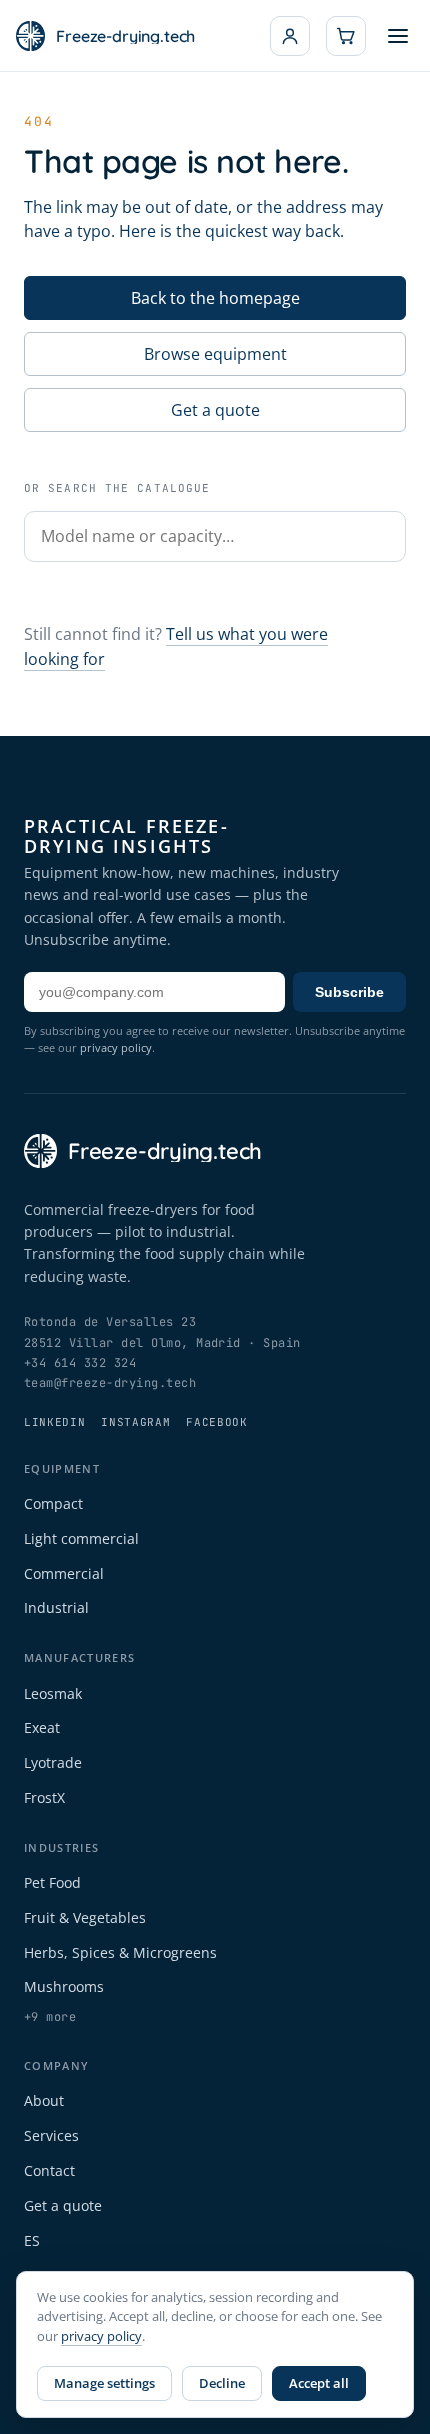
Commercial (64, 1573)
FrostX (44, 1797)
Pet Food (52, 1882)
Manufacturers (79, 1657)
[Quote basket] (346, 36)
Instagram (135, 1422)
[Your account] (290, 36)
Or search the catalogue (117, 488)
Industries (61, 1847)
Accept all (319, 2383)
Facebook (216, 1422)
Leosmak (53, 1693)
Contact (49, 2170)
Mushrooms (64, 1986)
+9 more (50, 2017)
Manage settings (104, 2383)
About (44, 2100)
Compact (53, 1503)
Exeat (42, 1727)
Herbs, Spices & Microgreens (120, 1952)
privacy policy (116, 1047)
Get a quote (215, 410)
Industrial (56, 1607)
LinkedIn (54, 1422)
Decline (222, 2383)
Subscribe (349, 992)
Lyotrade (53, 1762)
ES (32, 2240)
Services (51, 2135)
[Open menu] (398, 36)
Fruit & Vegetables (85, 1917)
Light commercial (81, 1538)
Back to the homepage (215, 298)
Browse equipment (215, 354)
